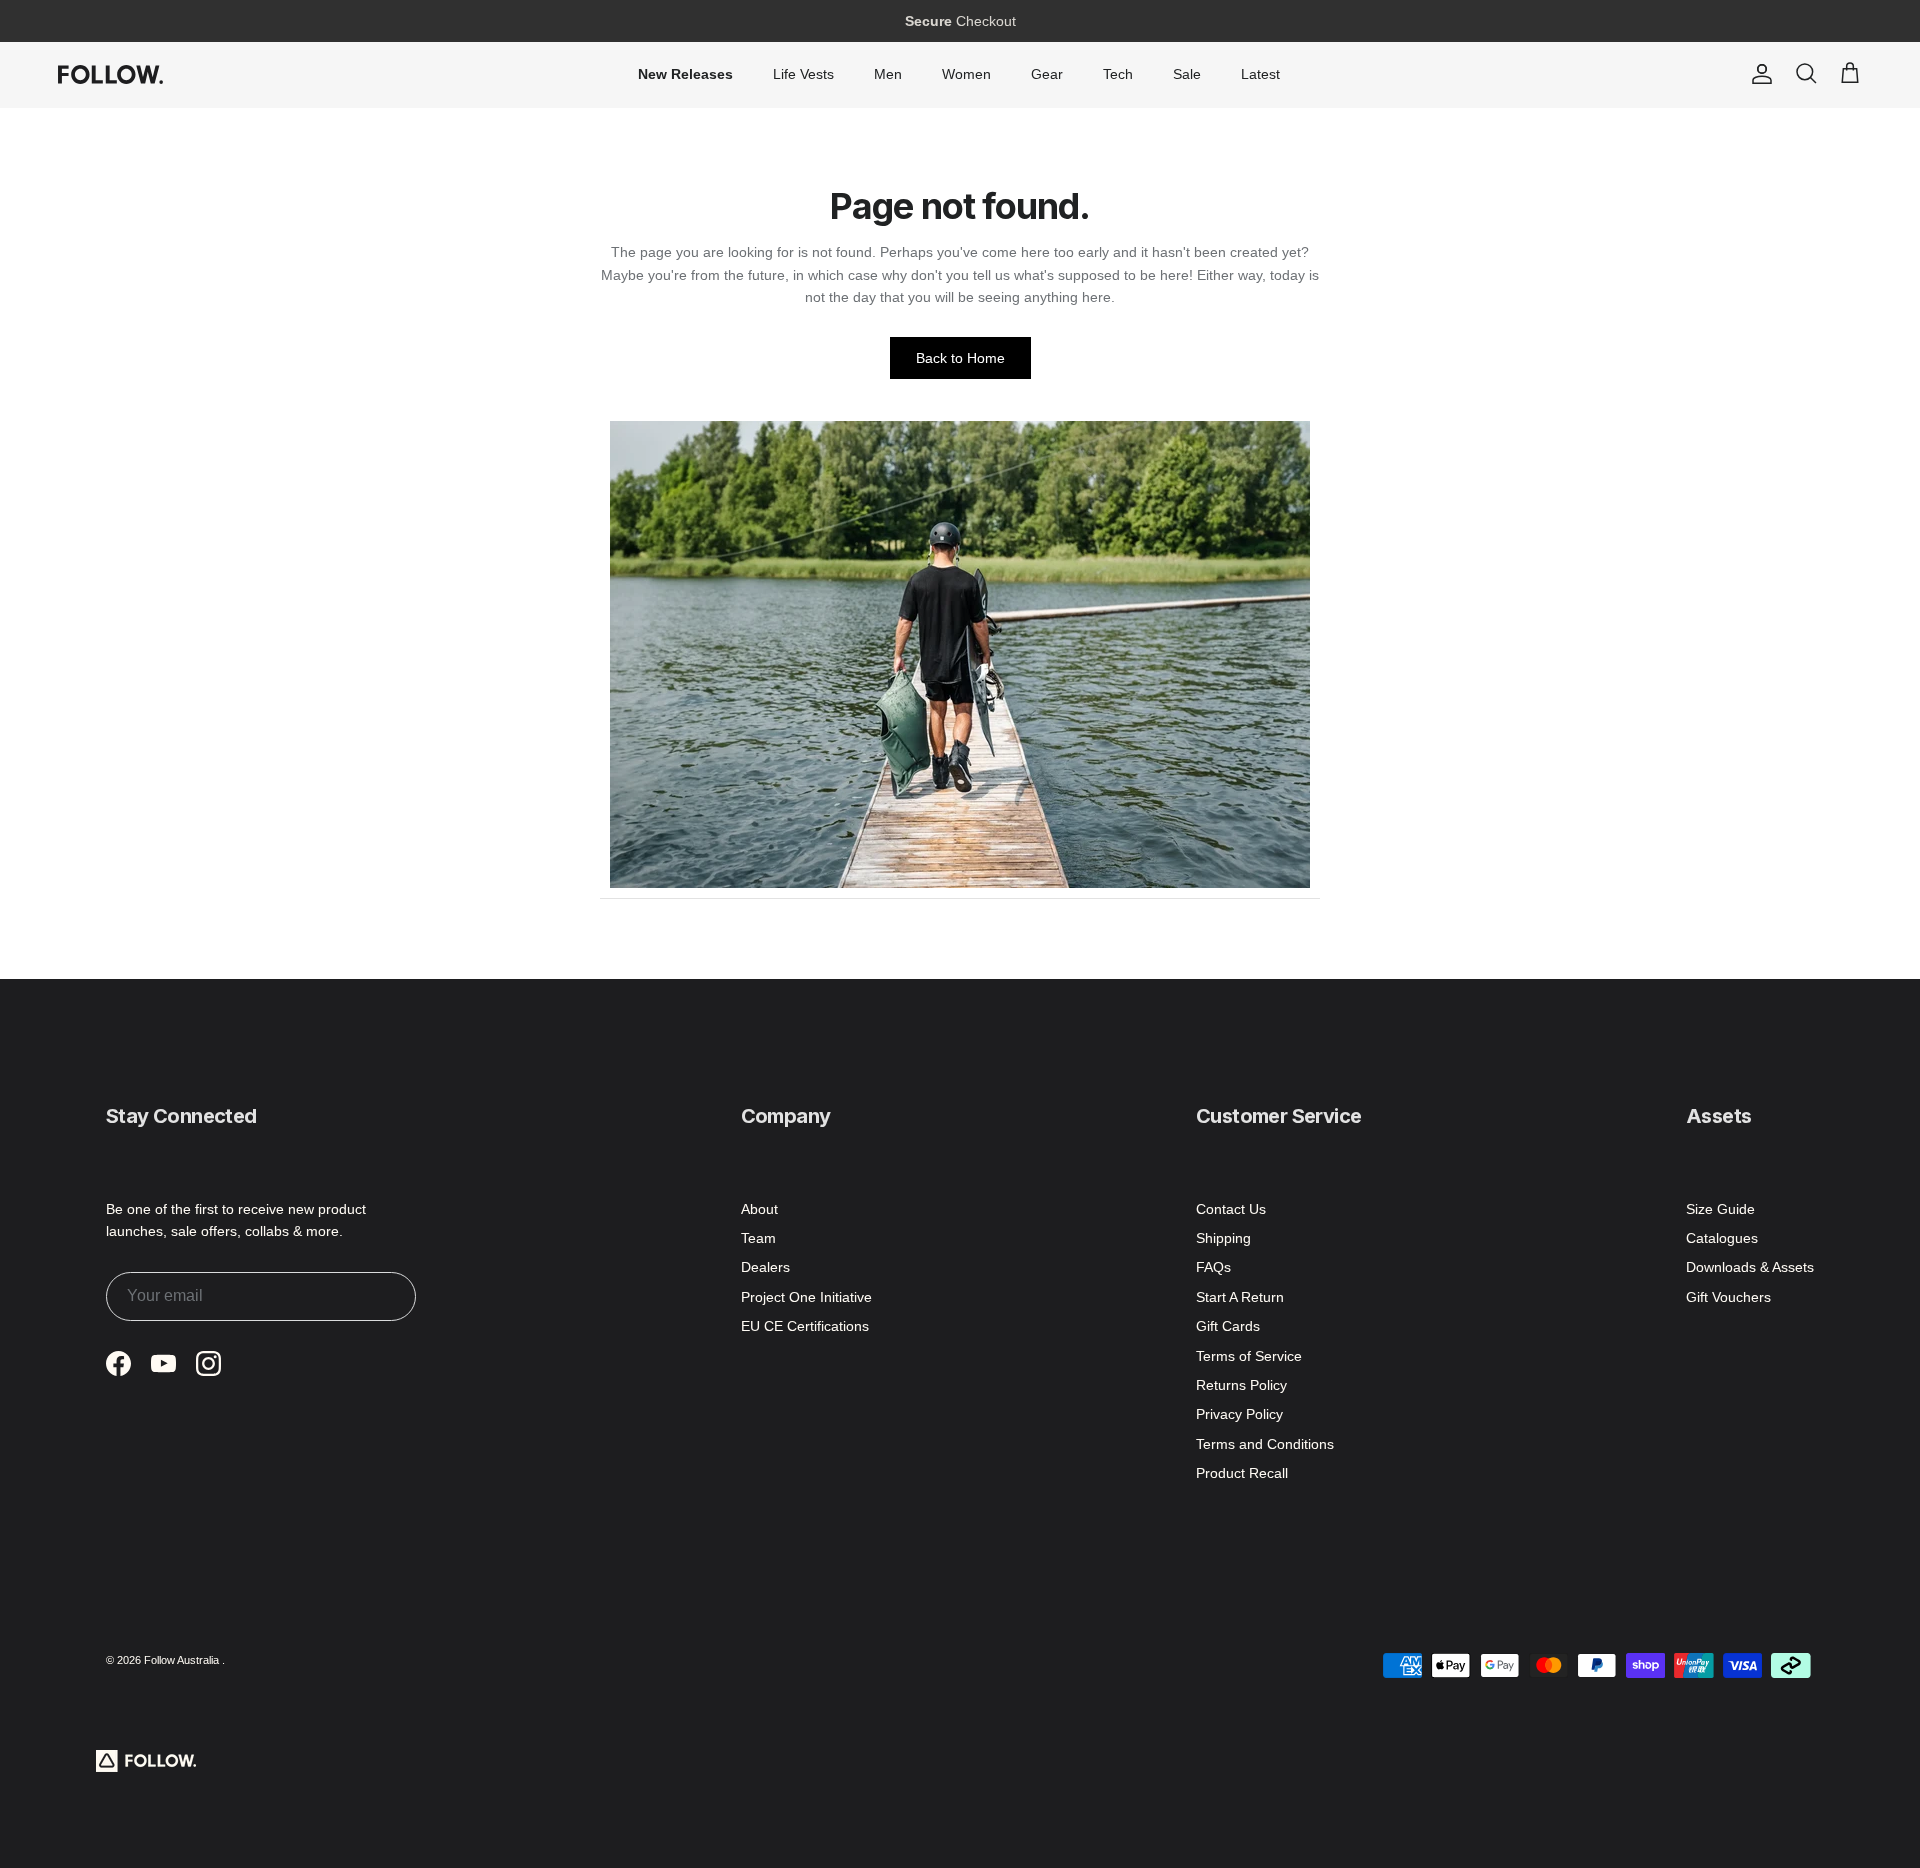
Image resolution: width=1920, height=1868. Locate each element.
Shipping (1223, 1238)
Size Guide (1720, 1209)
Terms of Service (1249, 1356)
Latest (1260, 74)
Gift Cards (1228, 1326)
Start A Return (1240, 1297)
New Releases (685, 74)
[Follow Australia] (110, 74)
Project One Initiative (806, 1297)
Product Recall (1242, 1473)
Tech (1118, 74)
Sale (1187, 74)
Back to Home (960, 358)
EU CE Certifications (805, 1326)
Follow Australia (183, 1660)
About (759, 1209)
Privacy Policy (1239, 1414)
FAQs (1213, 1267)
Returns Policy (1241, 1385)
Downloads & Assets (1750, 1267)
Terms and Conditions (1265, 1444)
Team (758, 1238)
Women (966, 74)
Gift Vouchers (1728, 1297)
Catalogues (1722, 1238)
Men (888, 74)
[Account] (1758, 74)
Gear (1047, 74)
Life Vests (803, 74)
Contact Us (1231, 1209)
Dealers (765, 1267)
